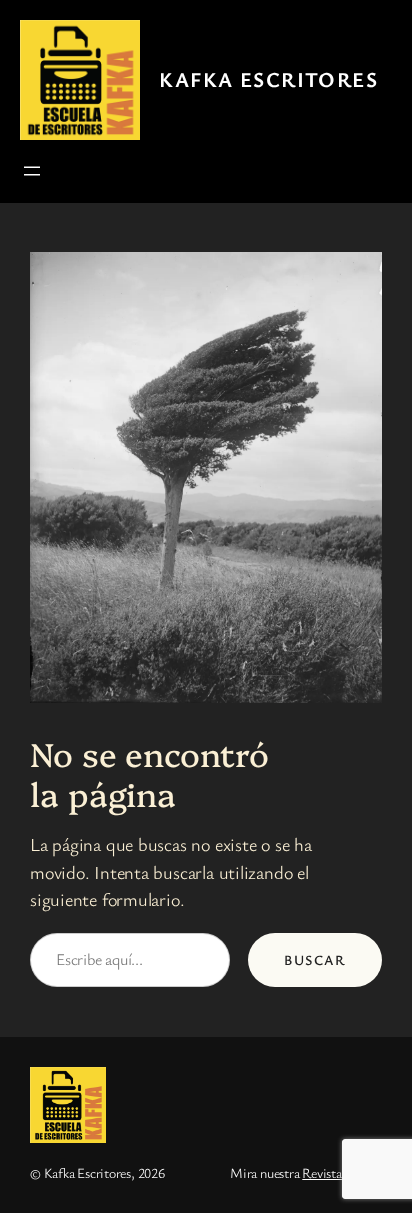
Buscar (315, 959)
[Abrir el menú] (32, 171)
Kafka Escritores (268, 79)
